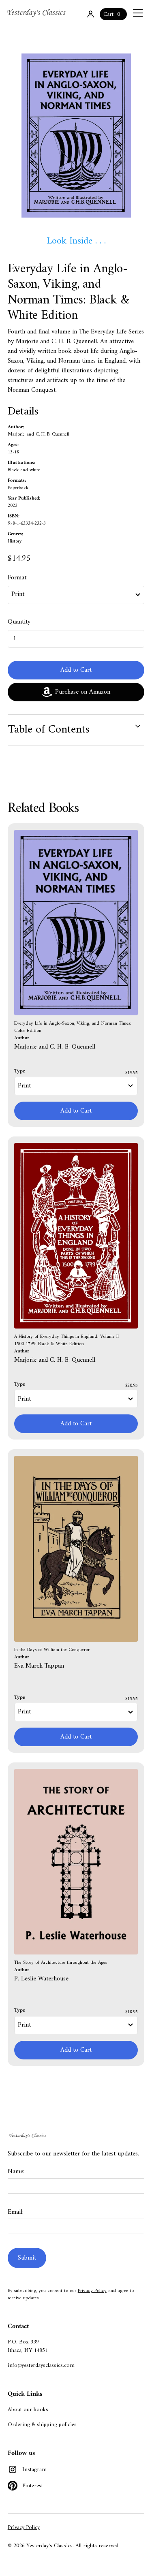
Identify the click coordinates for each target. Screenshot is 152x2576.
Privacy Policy (92, 2291)
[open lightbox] (76, 136)
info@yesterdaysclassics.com (41, 2366)
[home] (37, 13)
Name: (16, 2172)
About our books (28, 2410)
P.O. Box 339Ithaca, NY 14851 (28, 2346)
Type (20, 1071)
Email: (16, 2212)
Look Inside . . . (76, 241)
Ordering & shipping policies (42, 2425)
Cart (108, 14)
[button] (136, 13)
